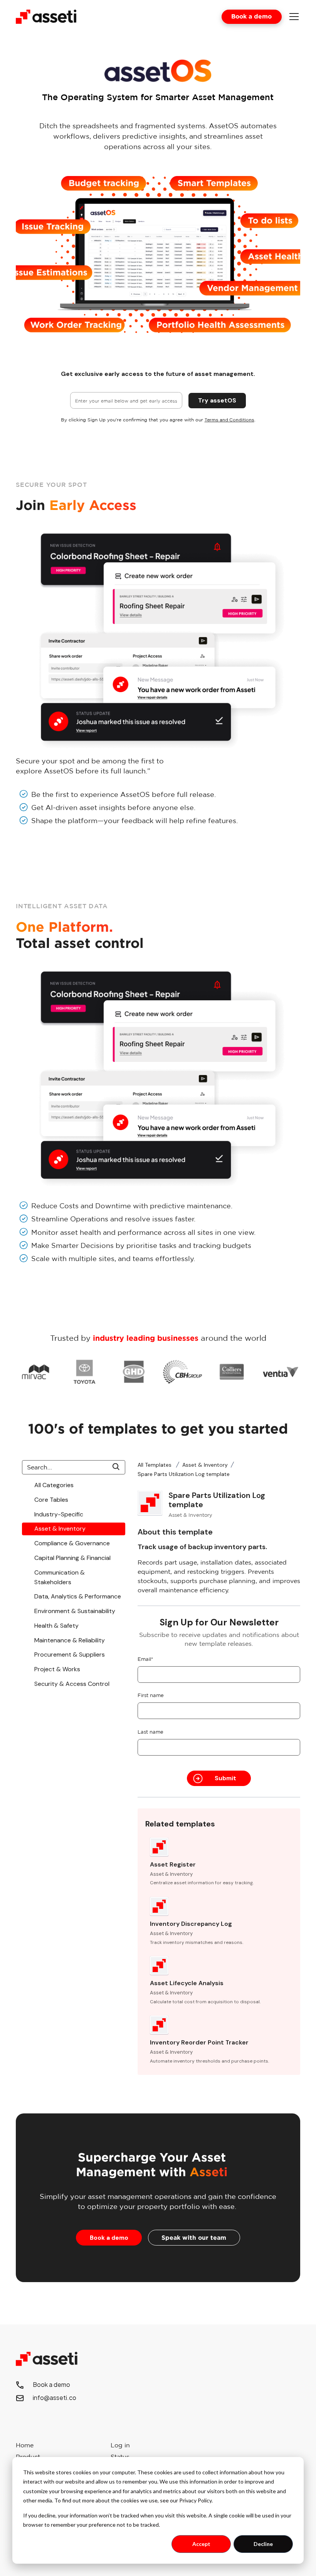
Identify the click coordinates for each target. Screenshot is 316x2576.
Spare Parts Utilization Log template (184, 1474)
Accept (201, 2544)
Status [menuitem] (120, 2457)
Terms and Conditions (229, 420)
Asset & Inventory (205, 1465)
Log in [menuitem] (120, 2445)
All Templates (155, 1465)
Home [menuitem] (25, 2445)
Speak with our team (194, 2237)
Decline (263, 2544)
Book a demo (251, 16)
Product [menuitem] (28, 2457)
